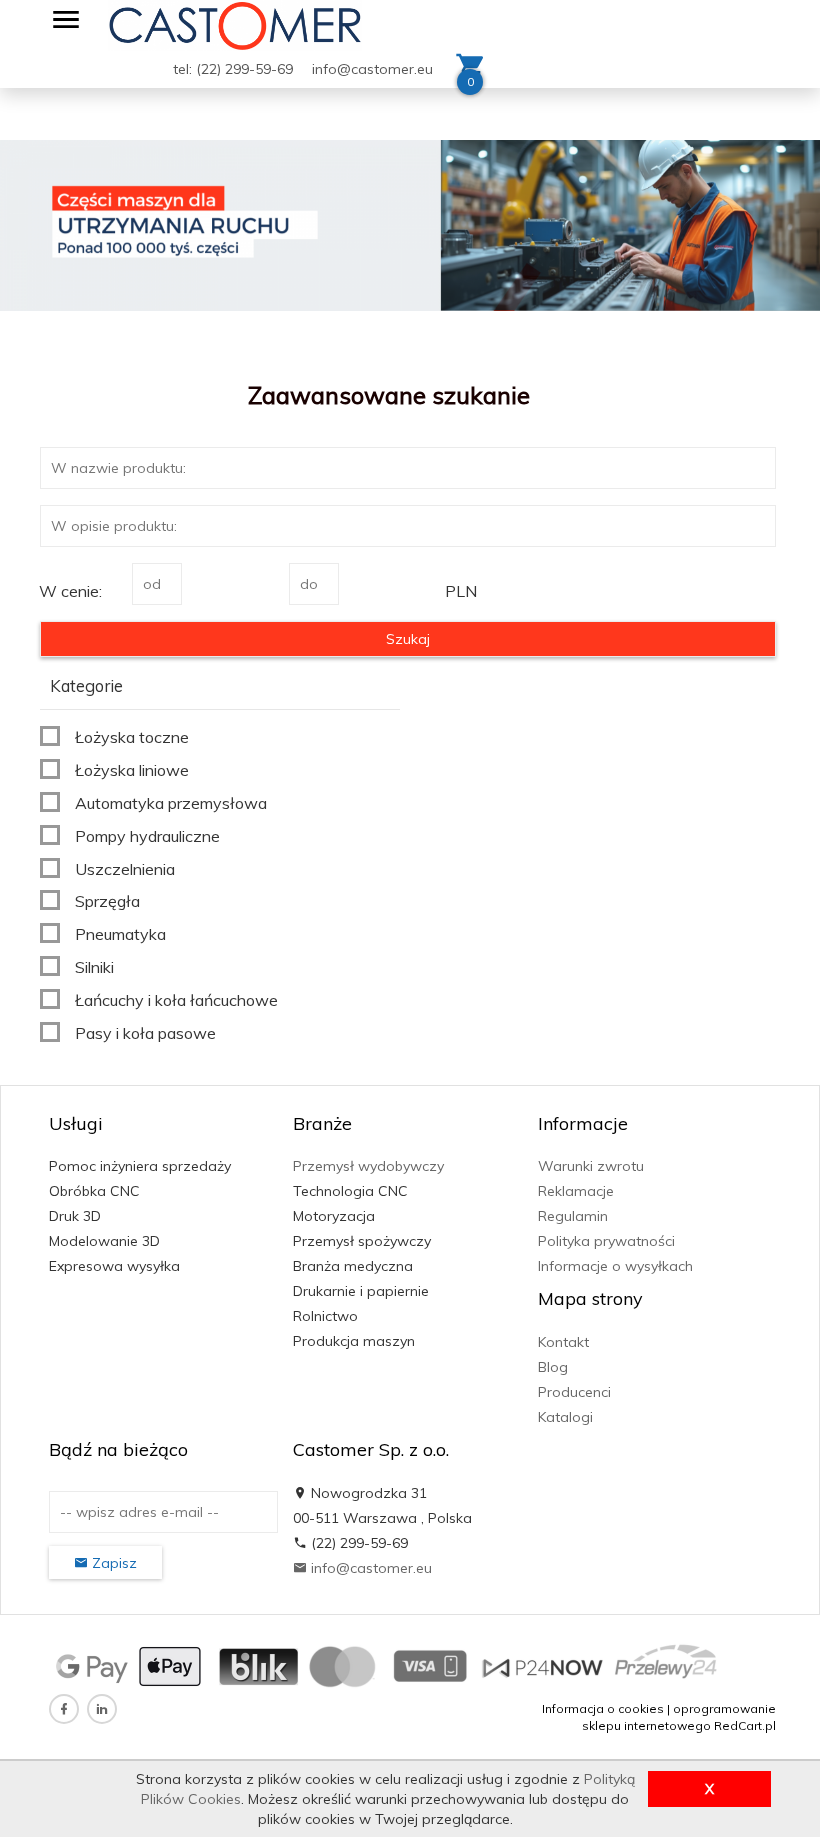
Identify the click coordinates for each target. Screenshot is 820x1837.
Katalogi (565, 1417)
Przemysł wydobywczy (368, 1166)
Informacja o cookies (603, 1708)
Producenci (574, 1392)
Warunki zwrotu (591, 1166)
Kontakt (563, 1342)
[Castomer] (235, 24)
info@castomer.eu (372, 69)
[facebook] (64, 1709)
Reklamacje (576, 1191)
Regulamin (573, 1216)
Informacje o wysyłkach (615, 1266)
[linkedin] (102, 1709)
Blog (553, 1367)
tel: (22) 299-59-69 (235, 69)
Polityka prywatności (606, 1241)
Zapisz (112, 1563)
